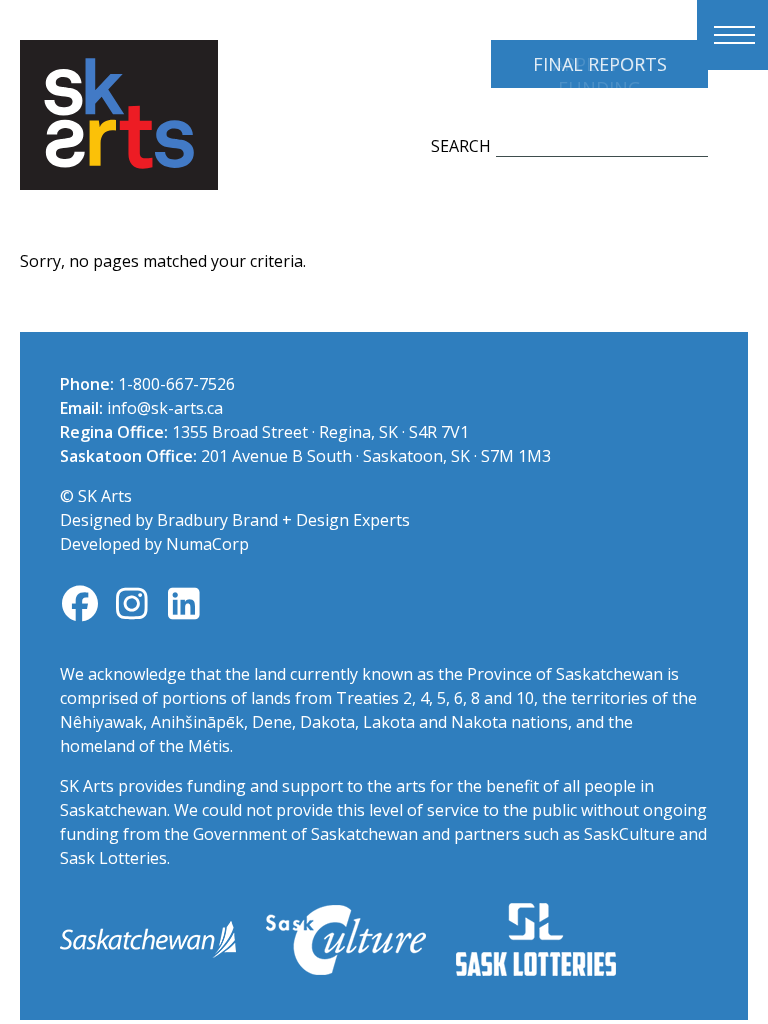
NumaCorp (207, 544)
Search (461, 146)
